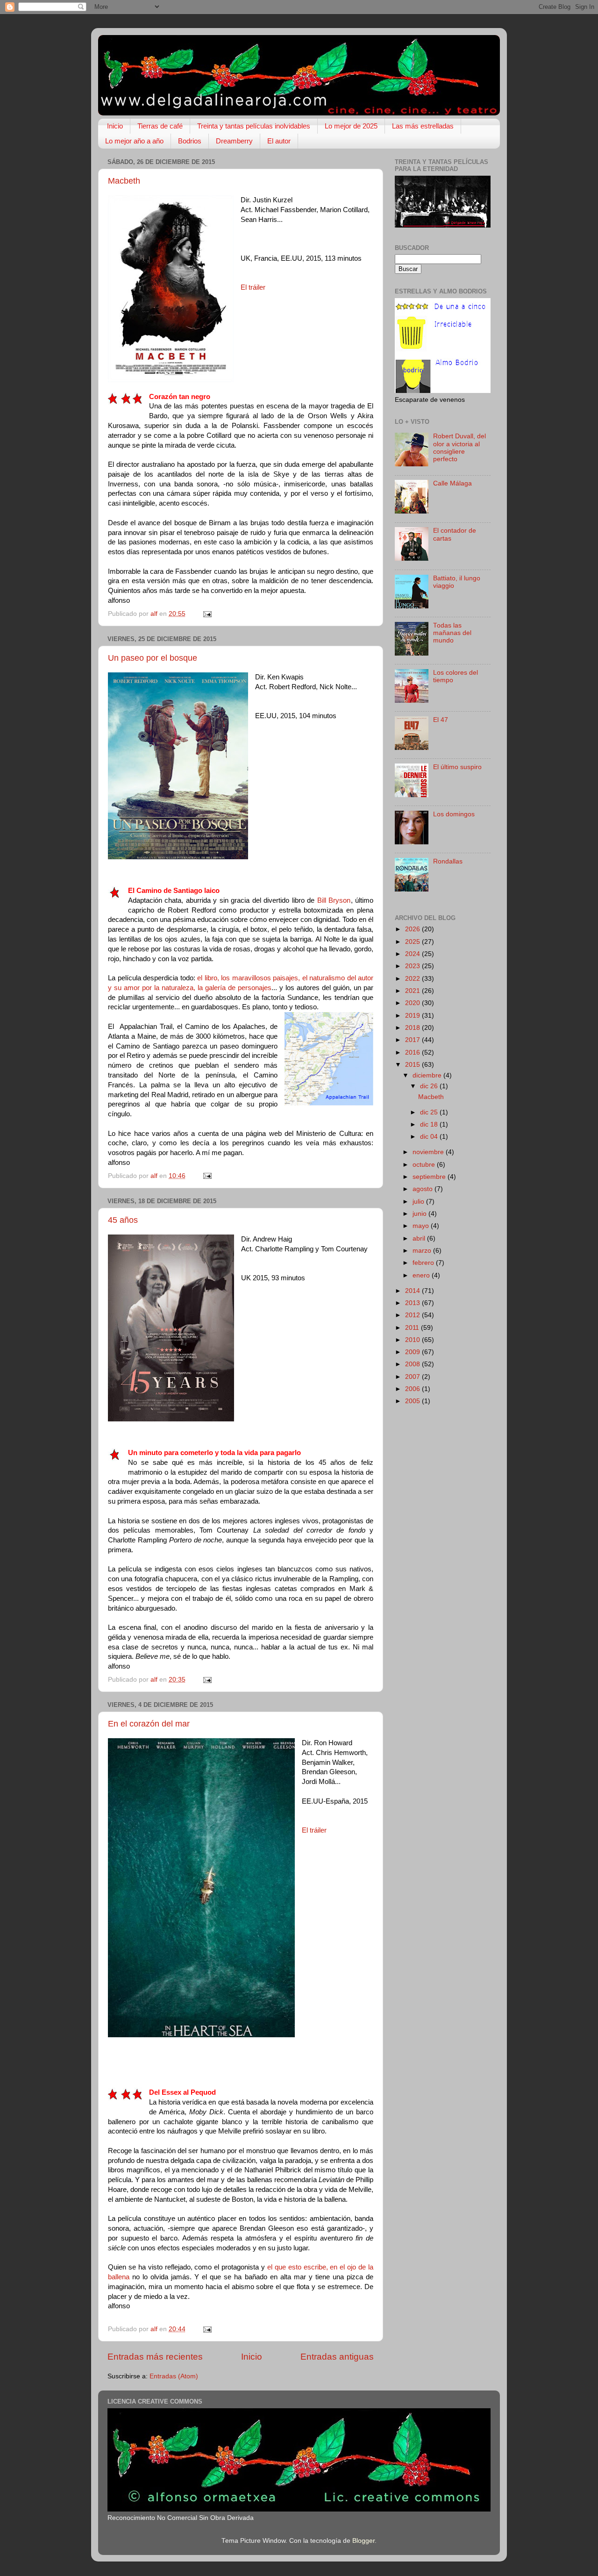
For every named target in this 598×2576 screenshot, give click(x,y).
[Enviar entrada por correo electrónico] (207, 614)
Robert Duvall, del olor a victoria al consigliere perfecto (459, 448)
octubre (425, 1165)
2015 (413, 1065)
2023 (413, 966)
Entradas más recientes (155, 2357)
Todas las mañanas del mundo (452, 633)
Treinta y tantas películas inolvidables (254, 126)
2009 (413, 1352)
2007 (413, 1377)
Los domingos (454, 814)
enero (422, 1275)
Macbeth (124, 181)
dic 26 (430, 1086)
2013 (413, 1303)
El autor (279, 141)
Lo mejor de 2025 (351, 126)
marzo (423, 1251)
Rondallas (448, 861)
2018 (413, 1028)
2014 (413, 1291)
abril (420, 1238)
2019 (413, 1016)
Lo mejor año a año (134, 141)
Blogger (363, 2541)
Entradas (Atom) (174, 2376)
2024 (413, 954)
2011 (413, 1328)
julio (419, 1202)
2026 (413, 929)
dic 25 (430, 1112)
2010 (413, 1340)
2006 (413, 1389)
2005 (413, 1401)
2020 (413, 1003)
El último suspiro (457, 767)
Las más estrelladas (423, 126)
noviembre (429, 1152)
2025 (413, 942)
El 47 (441, 720)
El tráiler (253, 287)
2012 (413, 1315)
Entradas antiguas (337, 2357)
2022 (413, 979)
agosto (424, 1189)
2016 (413, 1053)
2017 (413, 1040)
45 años (123, 1220)
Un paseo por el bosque (153, 658)
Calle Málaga (452, 483)
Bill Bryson (334, 900)
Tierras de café (160, 126)
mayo (422, 1226)
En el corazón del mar (149, 1724)
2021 (413, 991)
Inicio (115, 126)
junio (420, 1214)
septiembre (430, 1177)
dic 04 (430, 1137)
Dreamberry (234, 141)
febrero (424, 1263)
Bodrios (190, 141)
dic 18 (430, 1124)
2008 (413, 1364)
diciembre (428, 1075)
